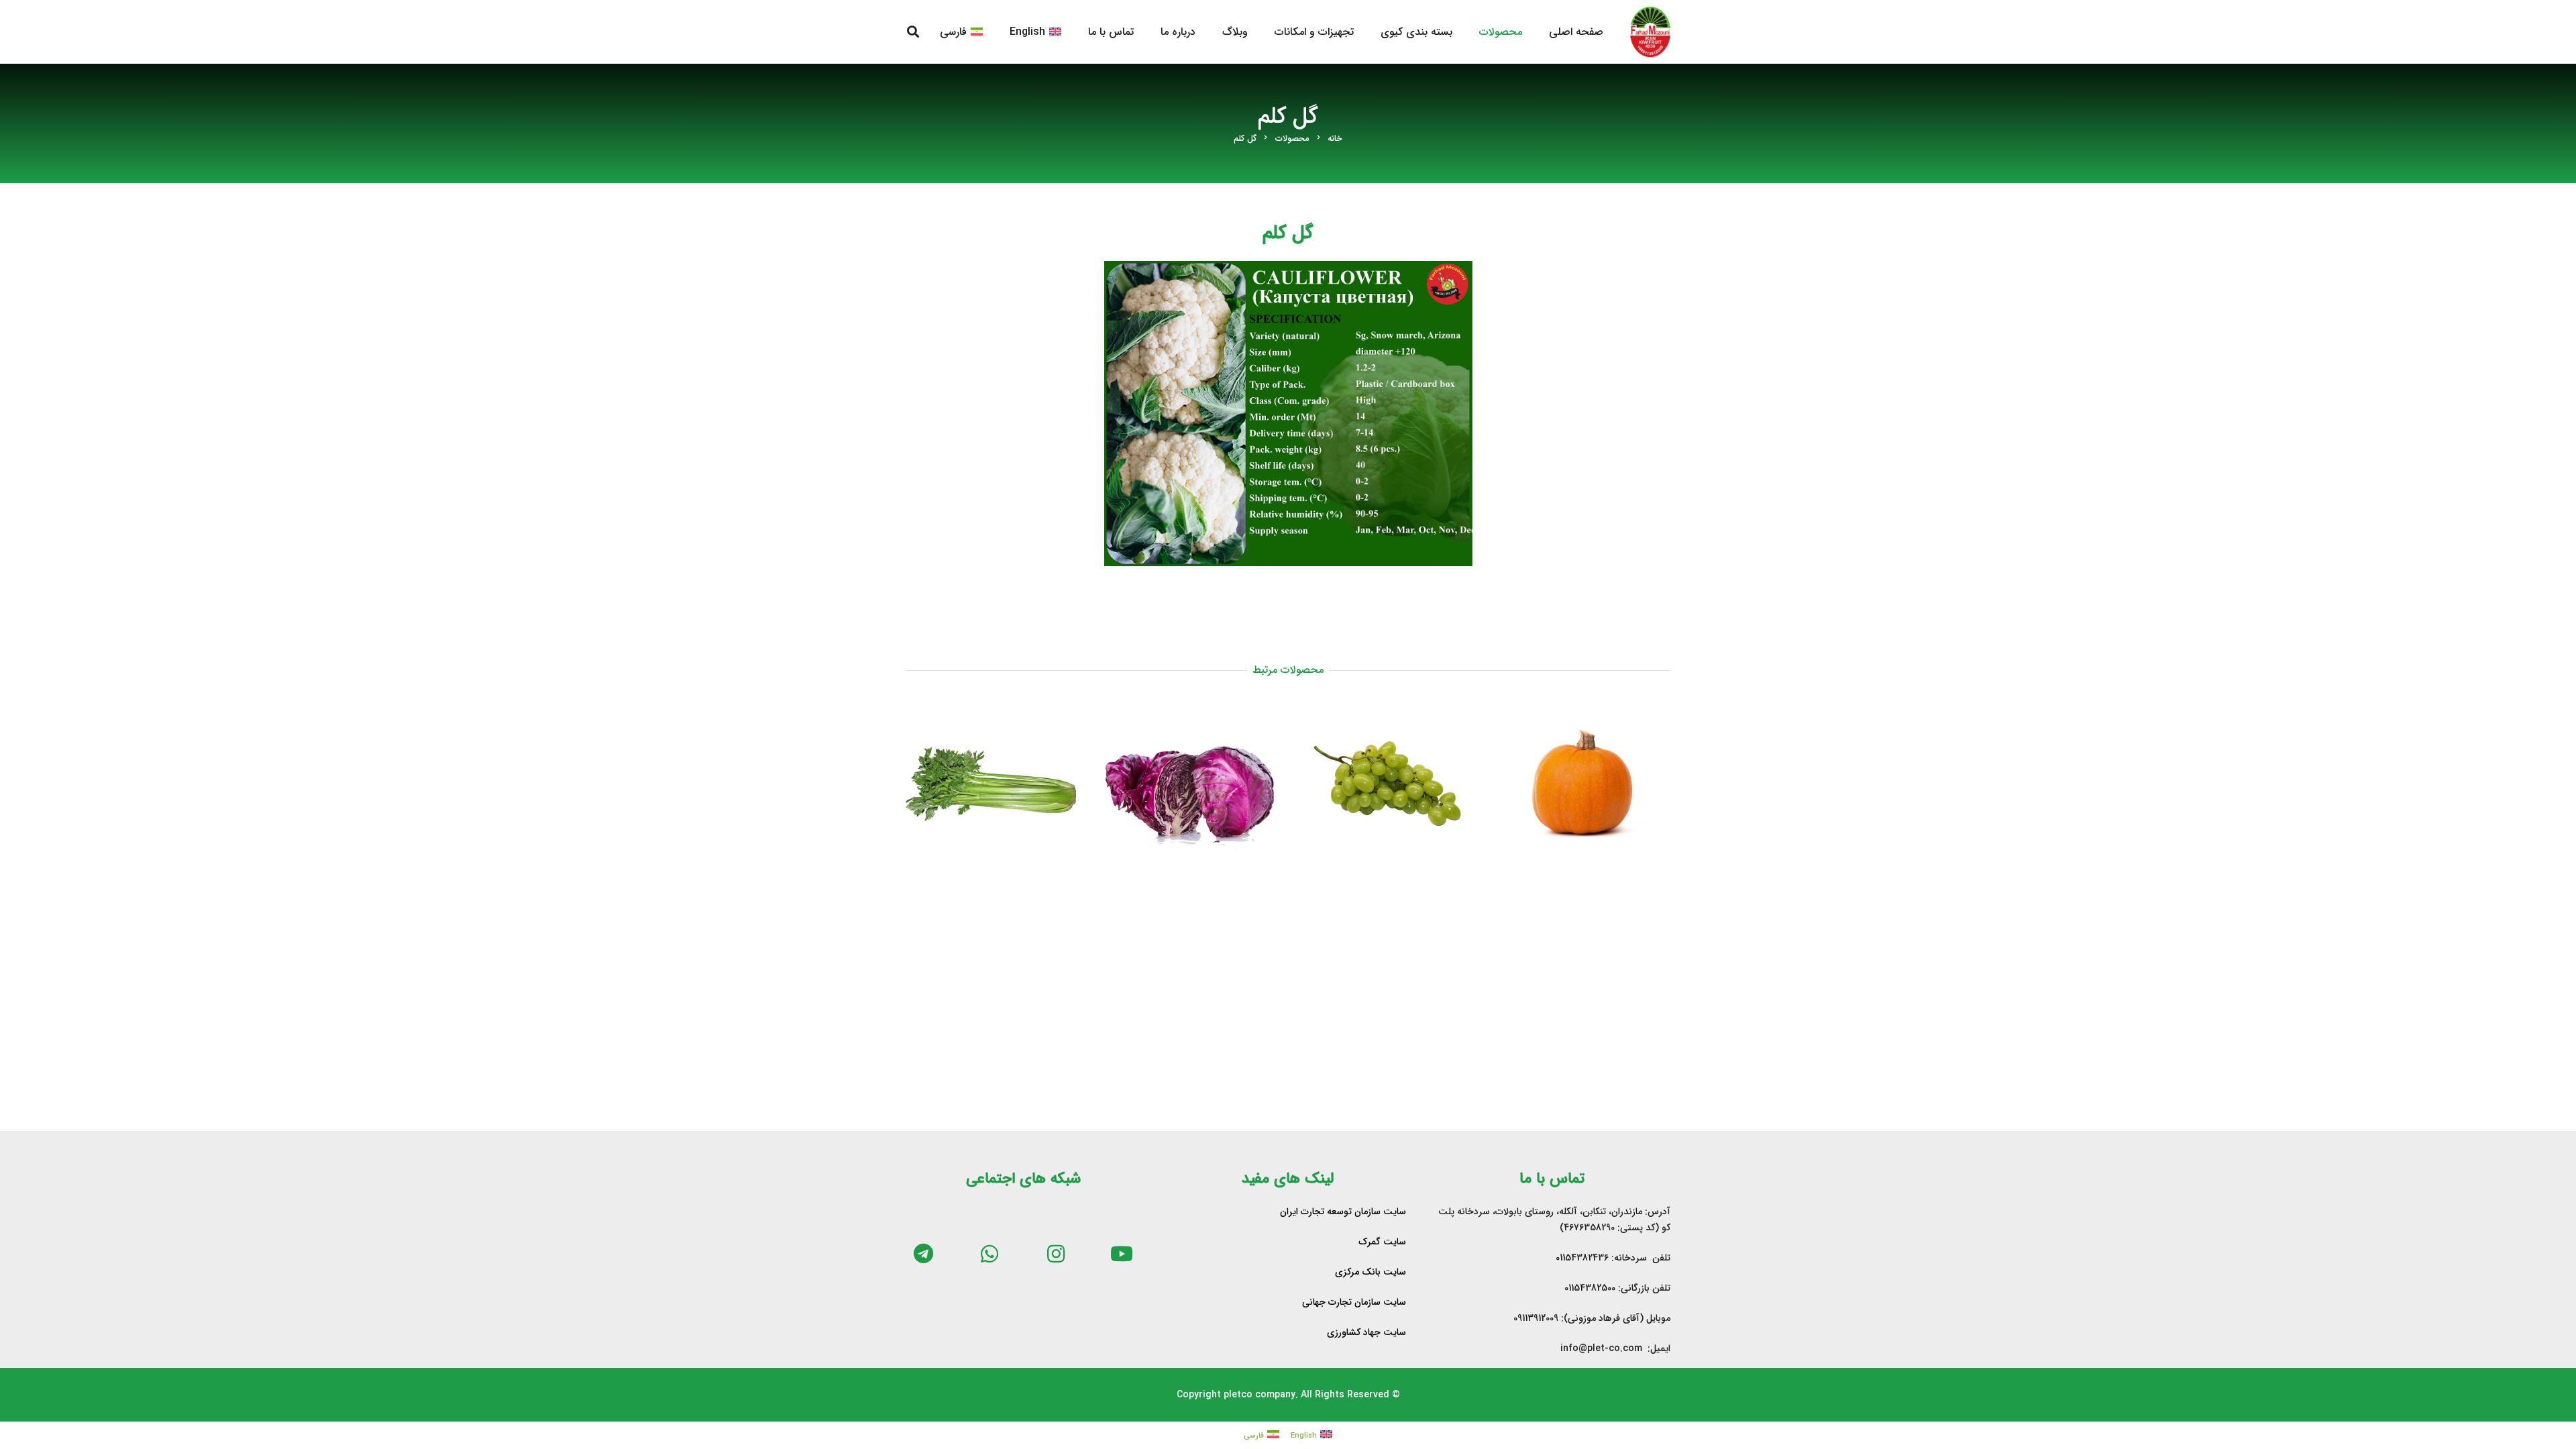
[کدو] (1586, 784)
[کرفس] (991, 784)
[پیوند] (1650, 32)
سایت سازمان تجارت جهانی (1354, 1302)
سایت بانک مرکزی (1371, 1272)
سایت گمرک (1382, 1242)
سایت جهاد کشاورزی (1366, 1332)
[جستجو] (913, 32)
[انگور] (1387, 784)
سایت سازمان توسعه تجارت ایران (1343, 1212)
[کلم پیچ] (1189, 784)
